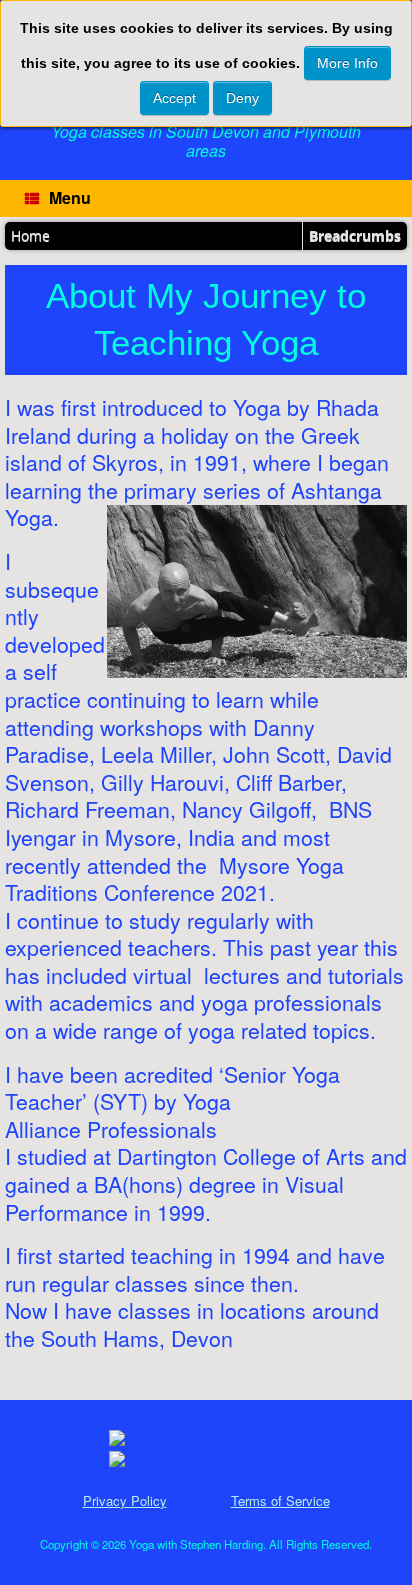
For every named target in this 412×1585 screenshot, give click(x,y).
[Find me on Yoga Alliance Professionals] (117, 1440)
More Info (347, 63)
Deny (242, 98)
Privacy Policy (125, 1500)
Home (30, 235)
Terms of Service (280, 1500)
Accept (174, 98)
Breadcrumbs (355, 235)
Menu (70, 197)
